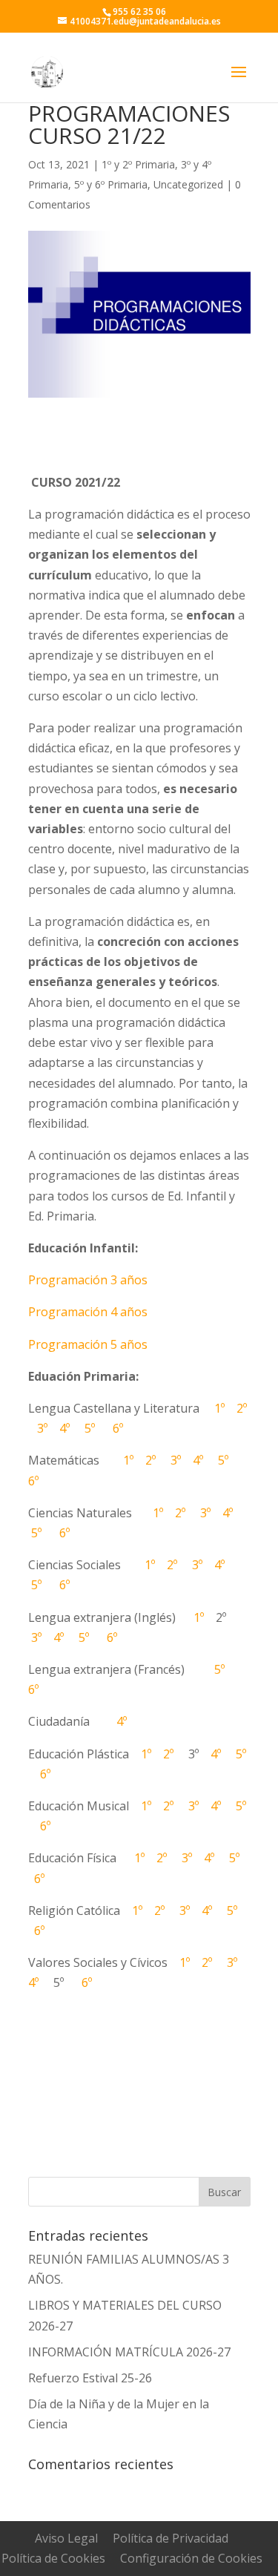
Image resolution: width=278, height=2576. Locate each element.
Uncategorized (188, 184)
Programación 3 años (88, 1280)
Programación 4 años (88, 1312)
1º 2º (153, 1754)
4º (62, 1428)
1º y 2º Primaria (138, 164)
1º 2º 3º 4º (172, 1910)
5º (79, 1637)
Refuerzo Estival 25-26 (90, 2378)
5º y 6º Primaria (111, 184)
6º (106, 1637)
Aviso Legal (66, 2538)
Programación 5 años (88, 1344)
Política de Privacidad (171, 2538)
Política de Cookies (53, 2558)
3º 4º (202, 1806)
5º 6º (99, 1428)
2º (240, 1408)
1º (216, 1408)
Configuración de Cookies (191, 2558)
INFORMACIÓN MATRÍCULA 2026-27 (129, 2352)
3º (39, 1428)
